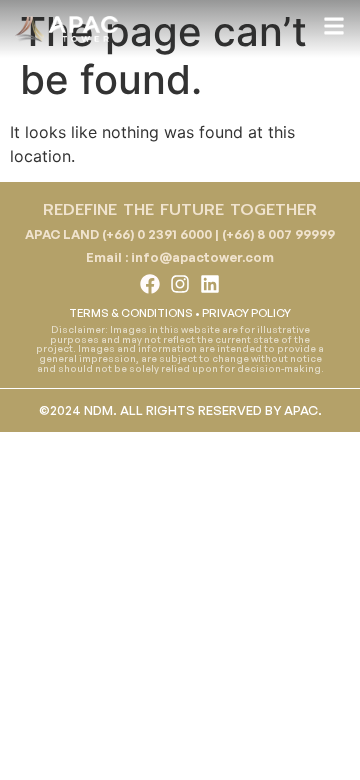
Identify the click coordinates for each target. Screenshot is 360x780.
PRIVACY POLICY (246, 313)
